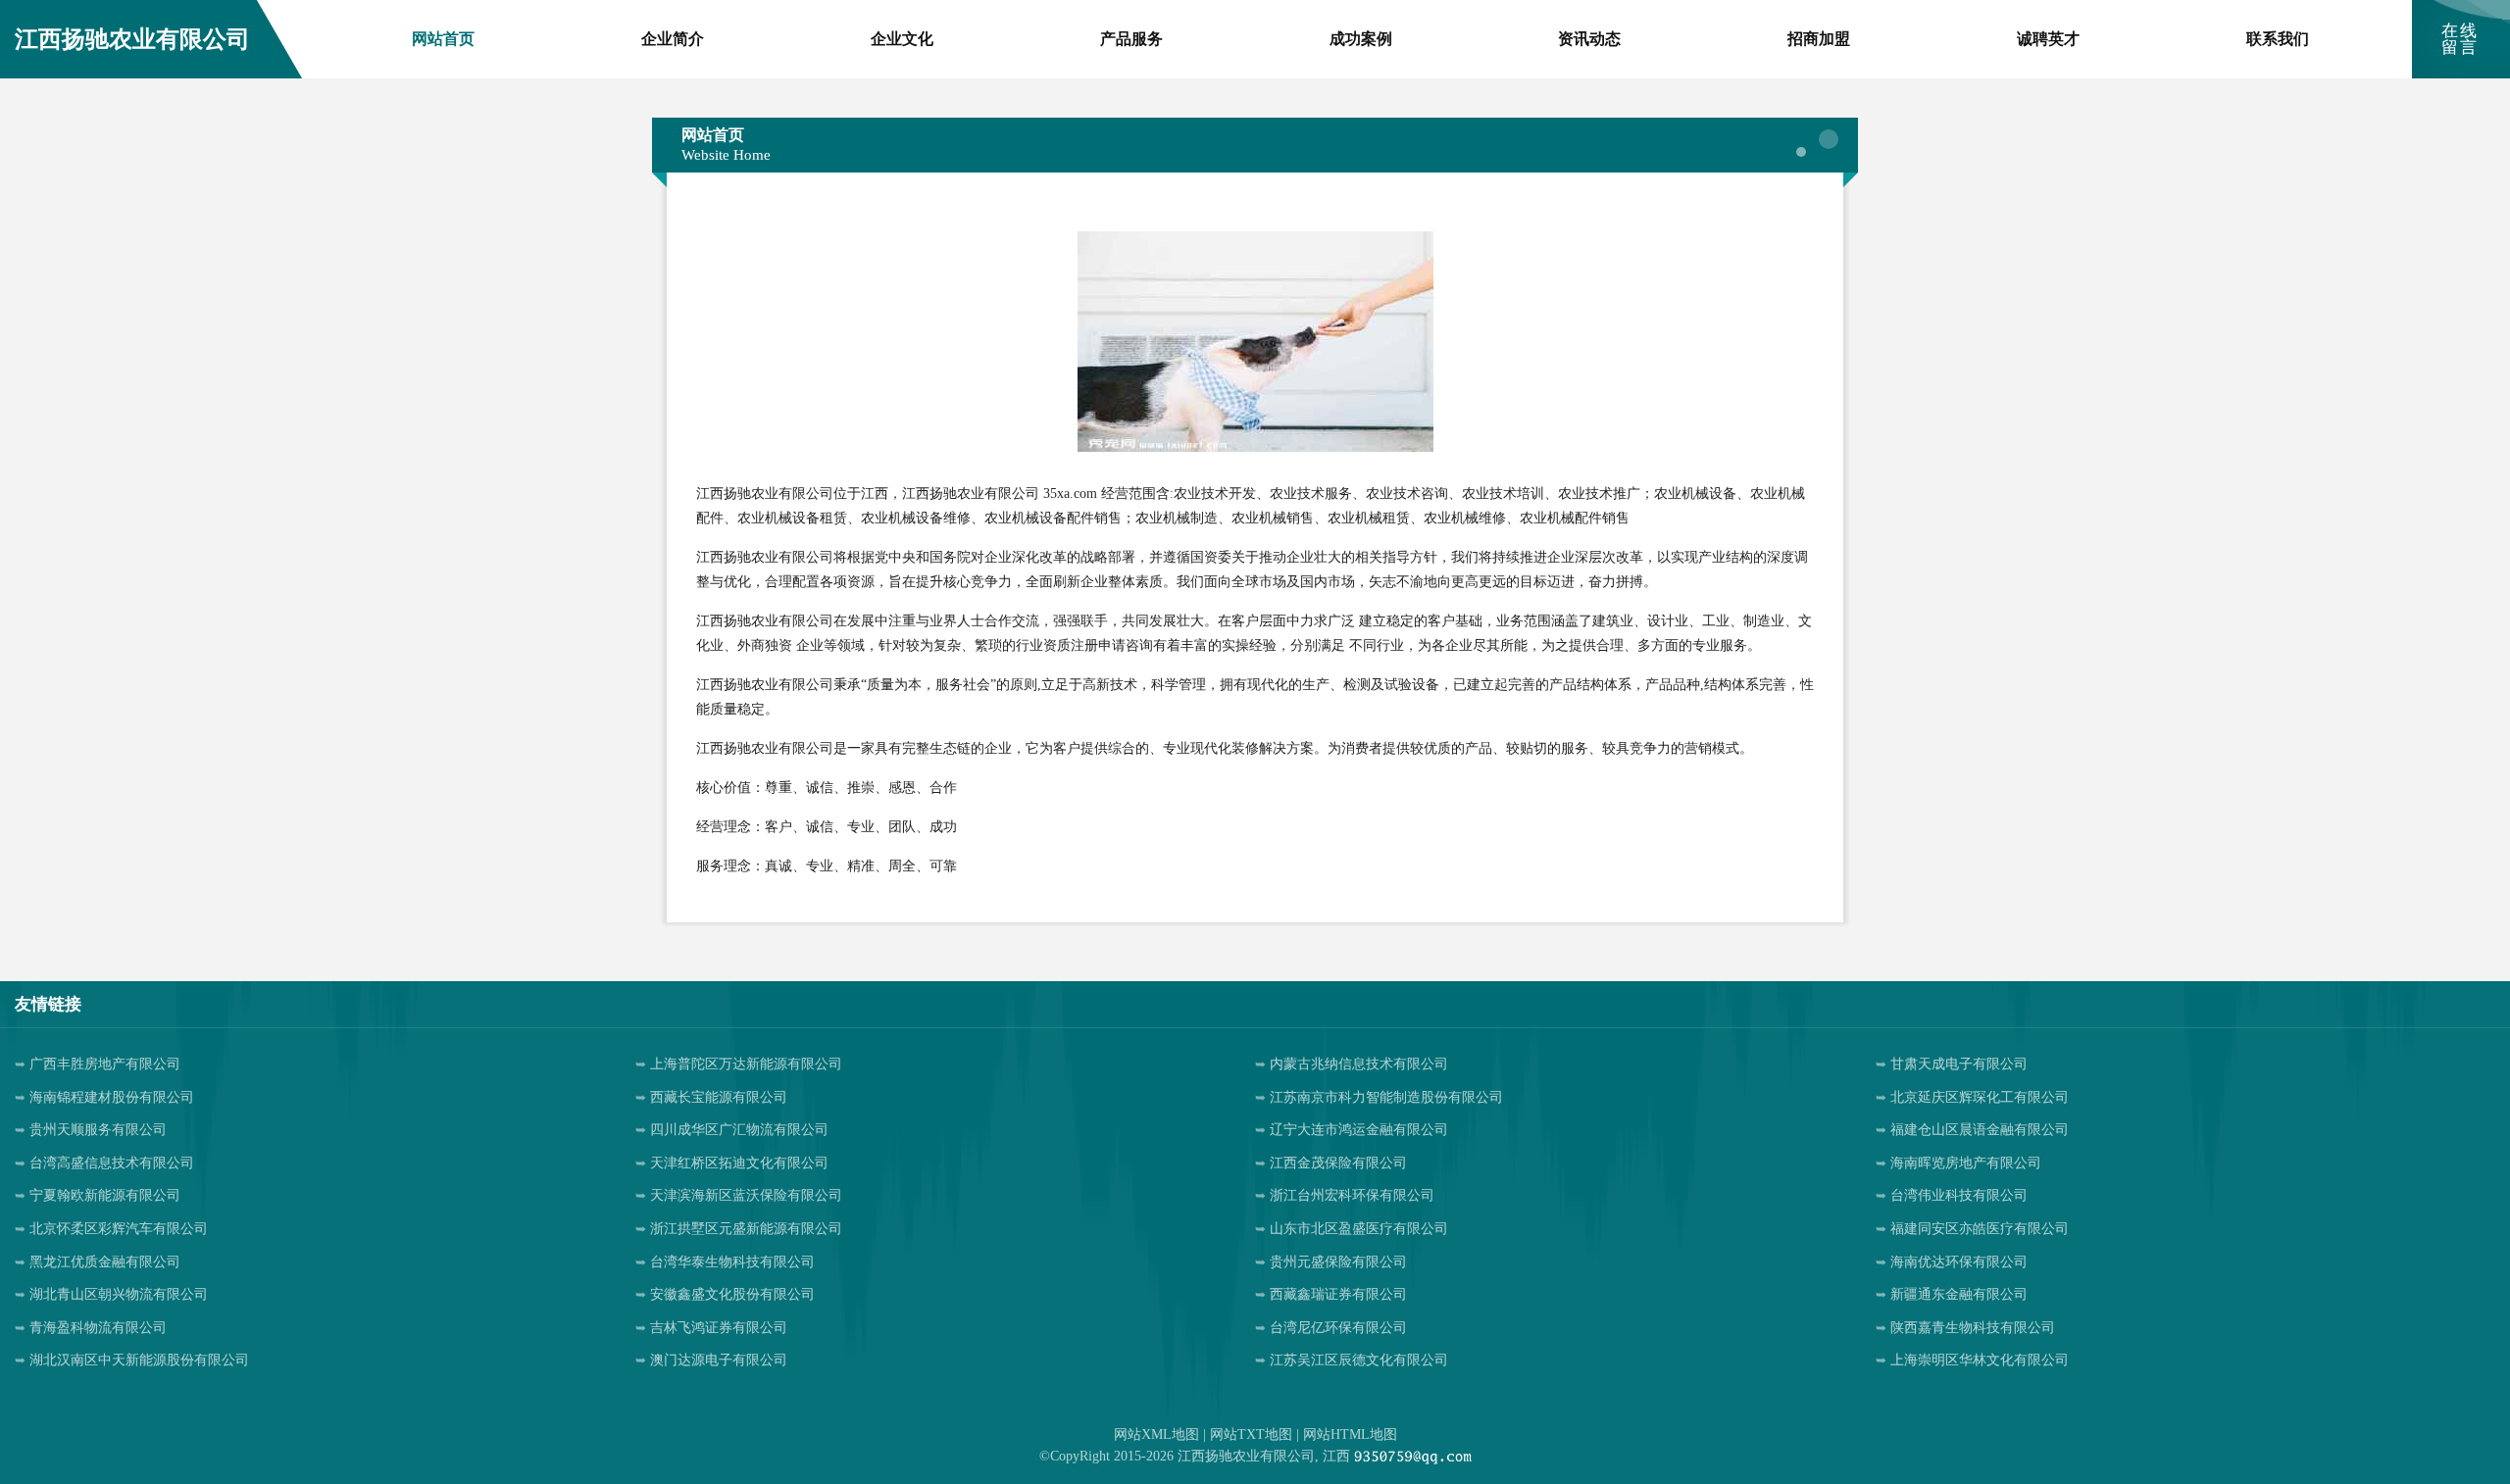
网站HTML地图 (1350, 1435)
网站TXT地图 (1251, 1435)
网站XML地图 (1156, 1435)
